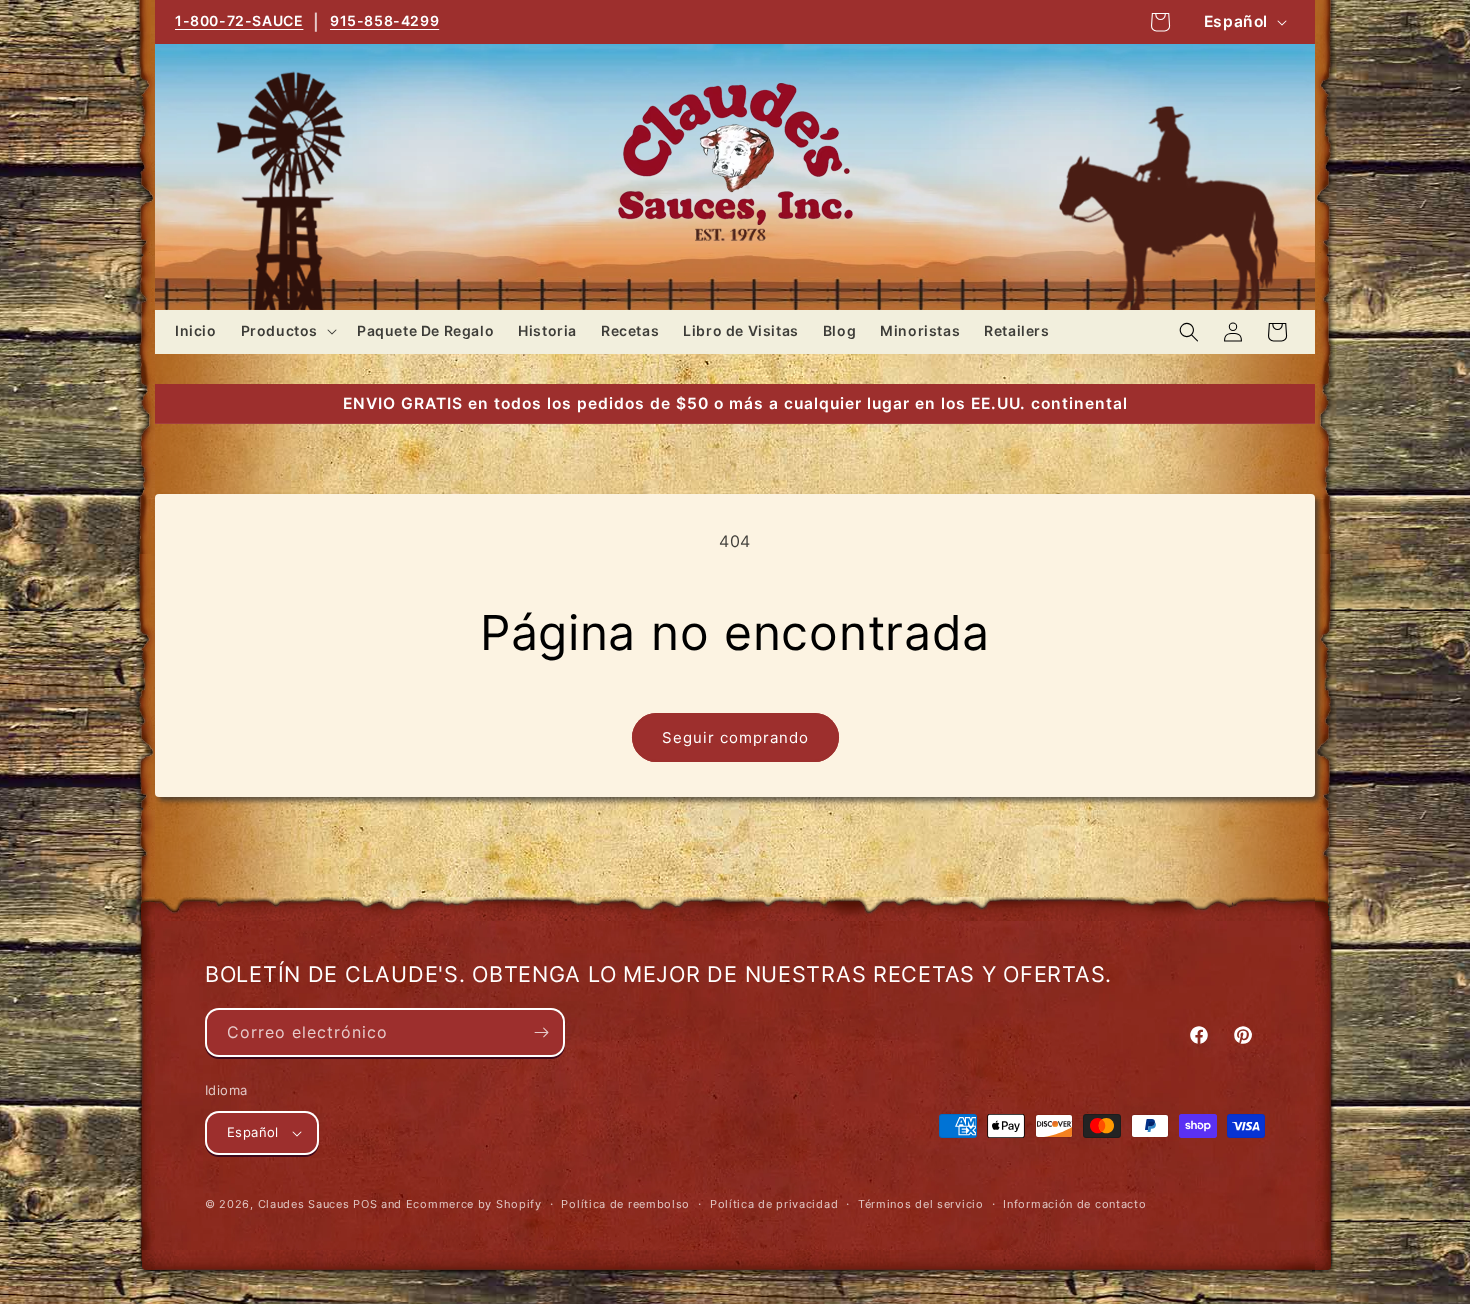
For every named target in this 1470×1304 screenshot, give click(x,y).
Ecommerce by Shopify (474, 1204)
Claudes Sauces (304, 1204)
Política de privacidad (774, 1204)
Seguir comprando (735, 737)
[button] (287, 331)
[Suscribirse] (541, 1032)
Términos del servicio (921, 1204)
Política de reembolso (625, 1204)
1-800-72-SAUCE (239, 20)
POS (365, 1204)
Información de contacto (1074, 1204)
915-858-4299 (384, 20)
